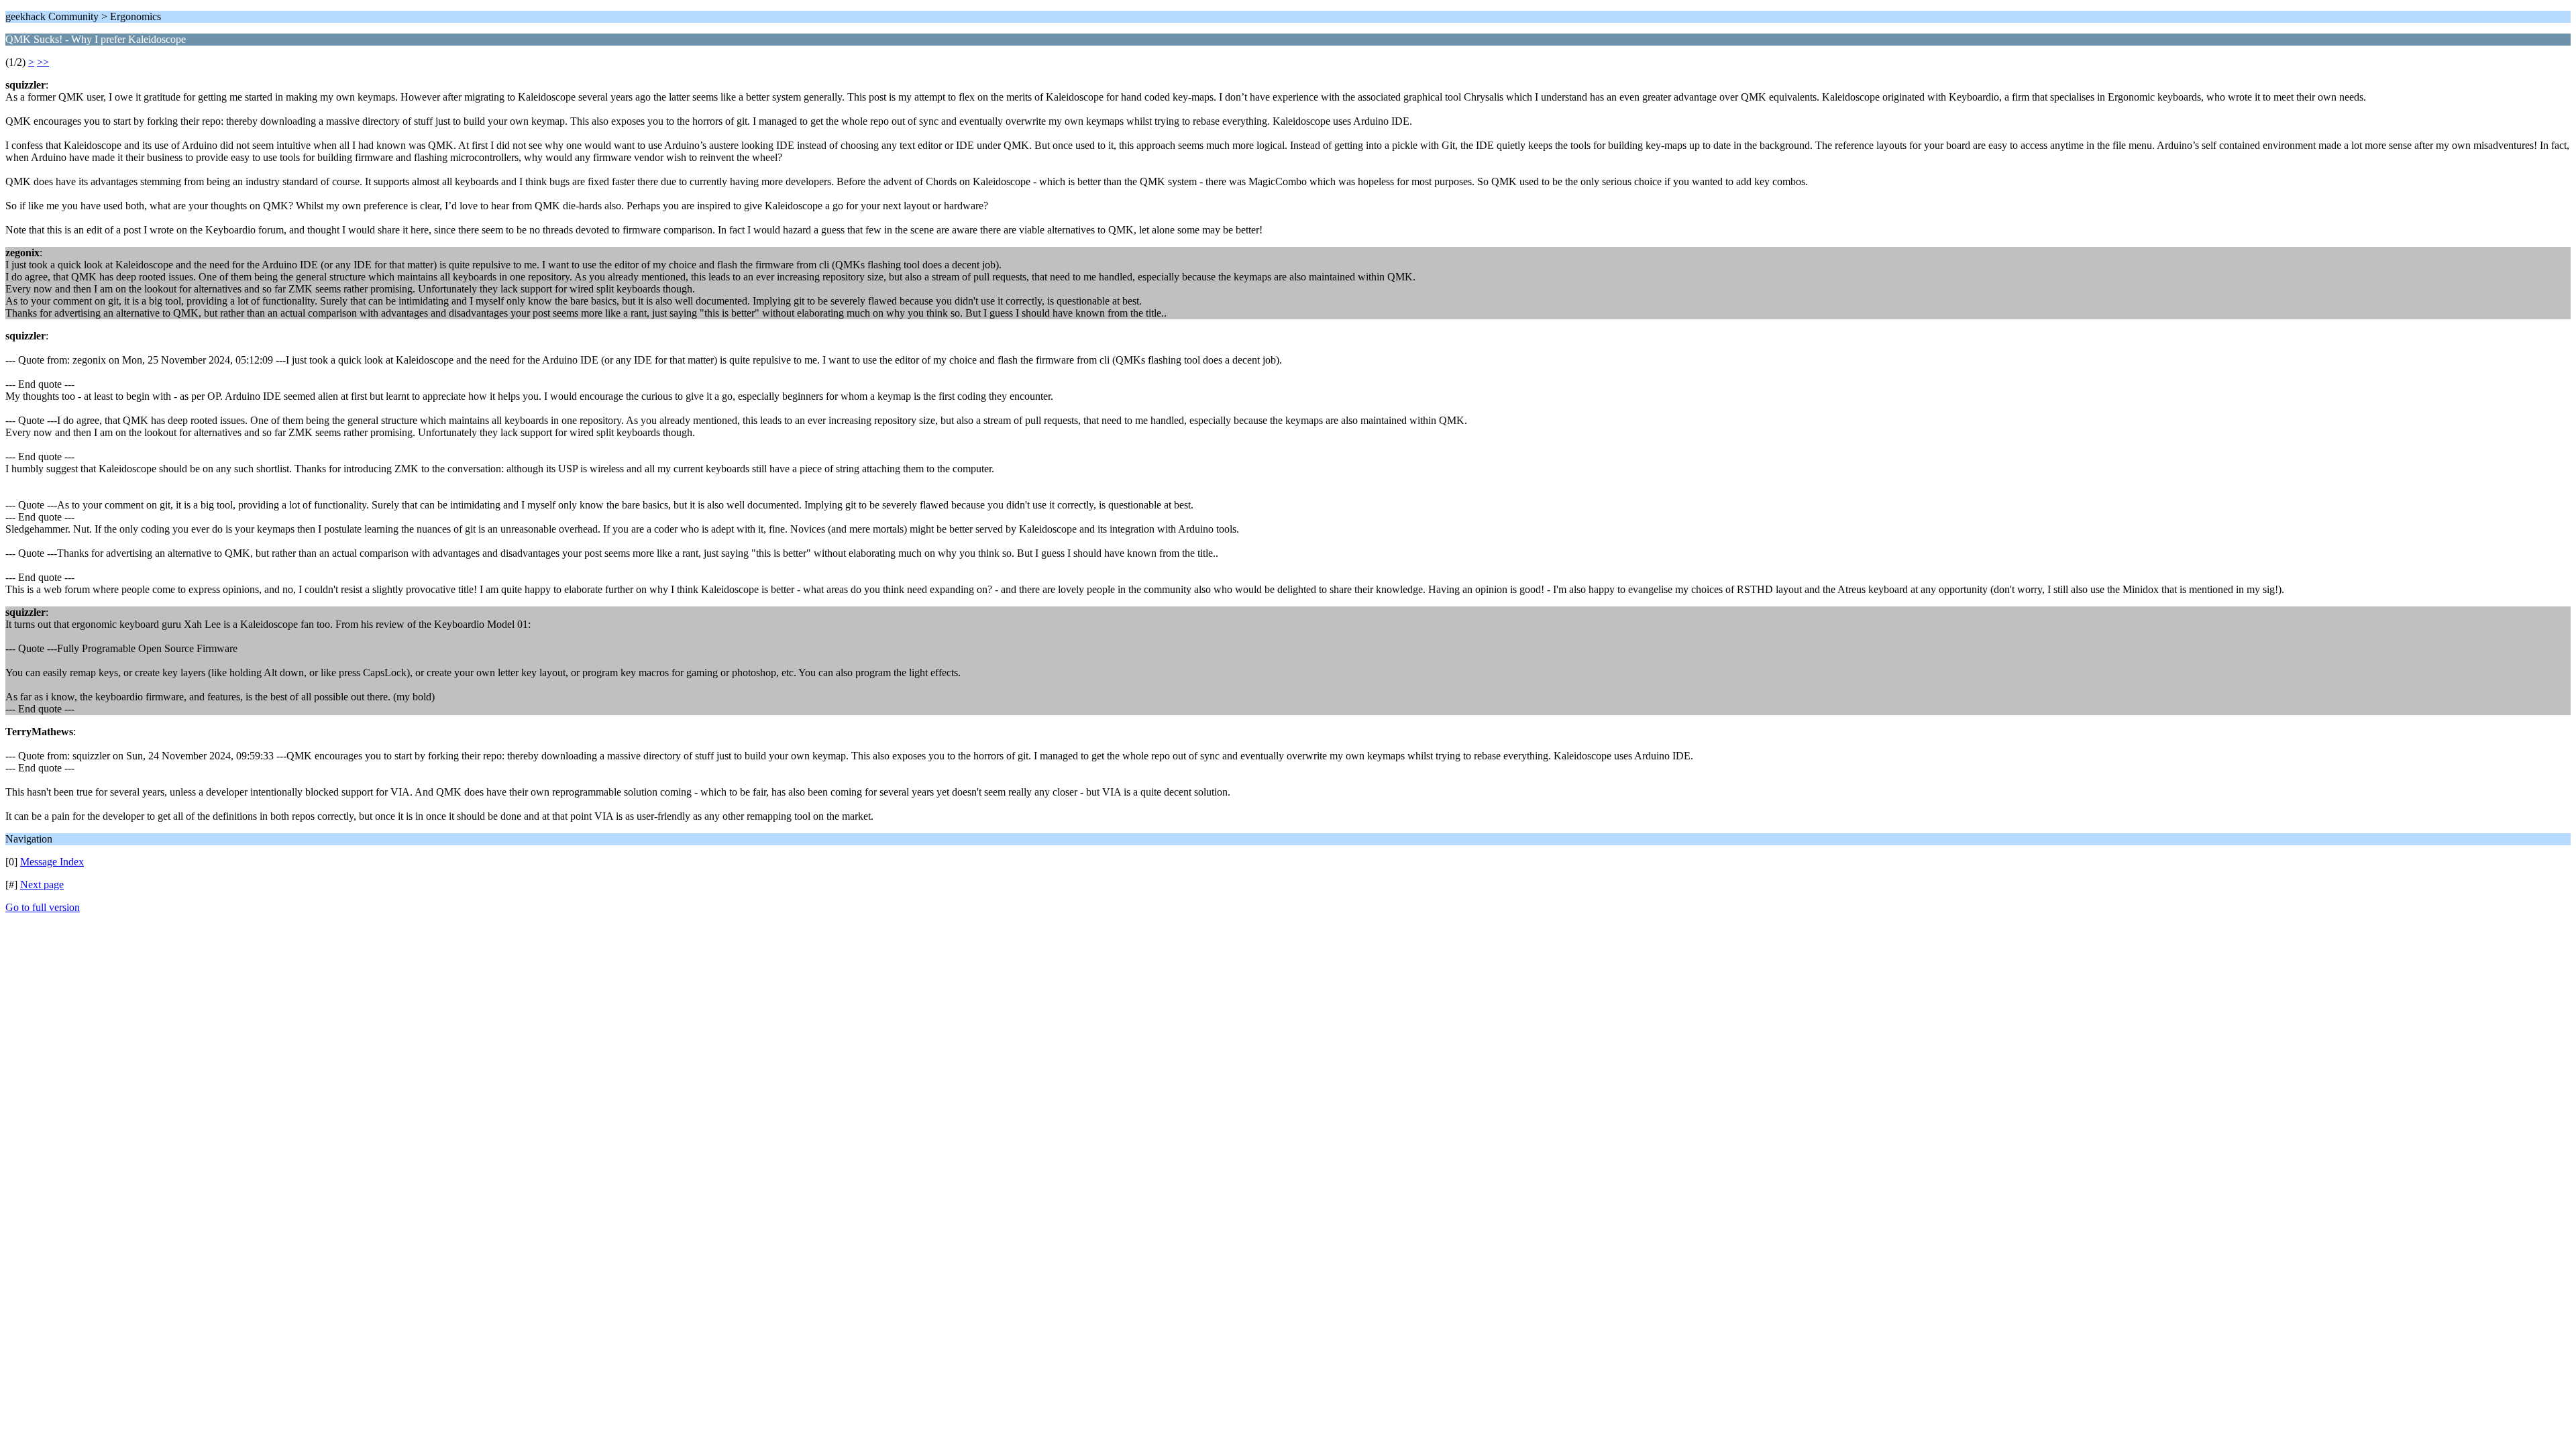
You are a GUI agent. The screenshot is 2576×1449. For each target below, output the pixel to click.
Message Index (52, 862)
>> (43, 62)
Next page (42, 884)
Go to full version (43, 907)
